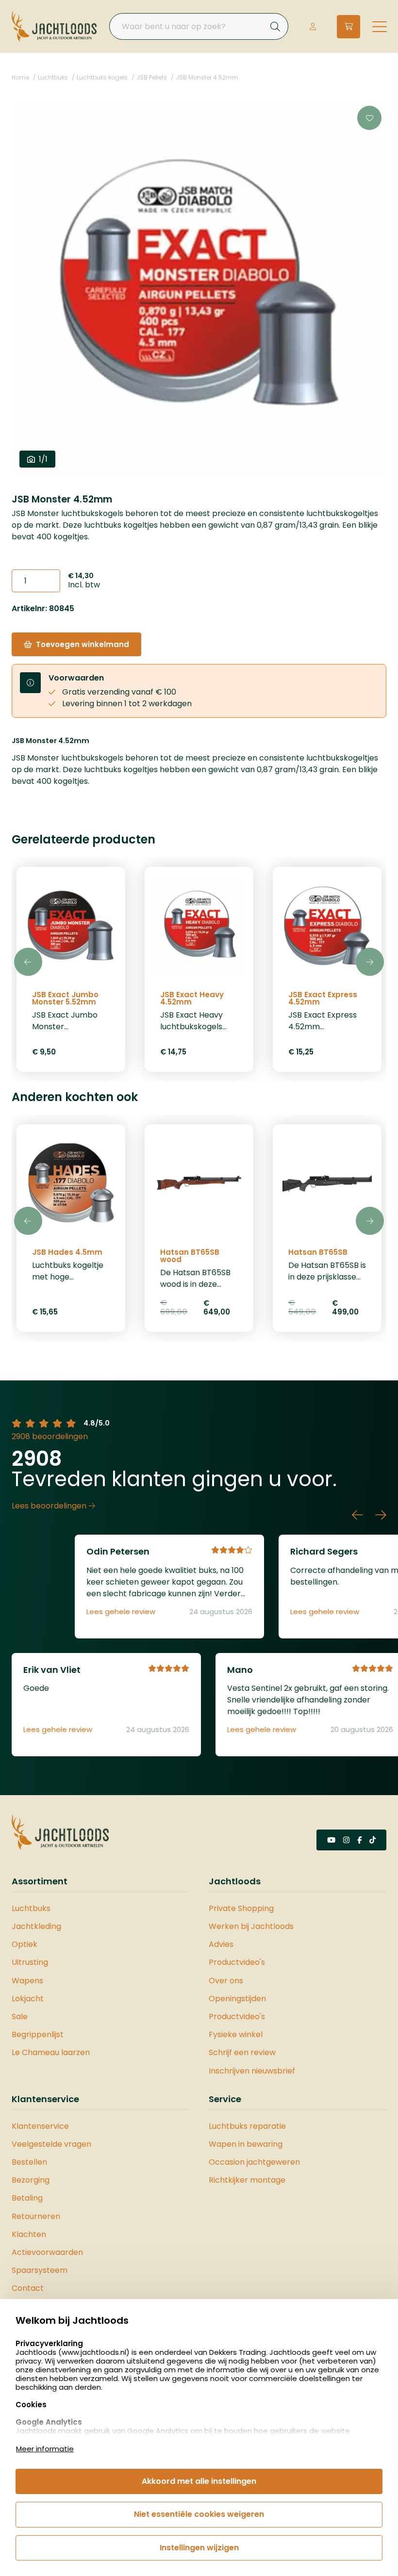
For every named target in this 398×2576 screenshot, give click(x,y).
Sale (20, 2017)
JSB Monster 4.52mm (207, 77)
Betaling (27, 2198)
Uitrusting (30, 1962)
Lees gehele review (121, 1612)
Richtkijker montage (247, 2180)
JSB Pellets (152, 77)
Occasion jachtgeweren (254, 2162)
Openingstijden (237, 1999)
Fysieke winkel (236, 2034)
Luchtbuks (53, 77)
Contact (28, 2288)
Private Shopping (241, 1908)
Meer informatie (45, 2449)
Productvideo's (237, 1962)
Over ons (226, 1981)
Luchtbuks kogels (102, 77)
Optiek (25, 1944)
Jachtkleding (36, 1926)
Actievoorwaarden (47, 2252)
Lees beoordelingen (50, 1506)
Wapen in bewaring (246, 2144)
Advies (221, 1944)
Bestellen (29, 2162)
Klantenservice (40, 2126)
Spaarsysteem (40, 2270)
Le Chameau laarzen (51, 2052)
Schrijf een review (242, 2052)
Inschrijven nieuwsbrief (252, 2071)
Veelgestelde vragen (51, 2144)
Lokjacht (28, 1999)
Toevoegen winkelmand (83, 644)
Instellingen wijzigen (199, 2548)
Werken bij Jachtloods (251, 1926)
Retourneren (36, 2216)
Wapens (27, 1981)
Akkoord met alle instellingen (199, 2481)
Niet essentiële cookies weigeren (199, 2514)
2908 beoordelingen (50, 1436)
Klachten (29, 2234)
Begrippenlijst (38, 2034)
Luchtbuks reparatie (247, 2126)
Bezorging (31, 2180)
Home (20, 77)
